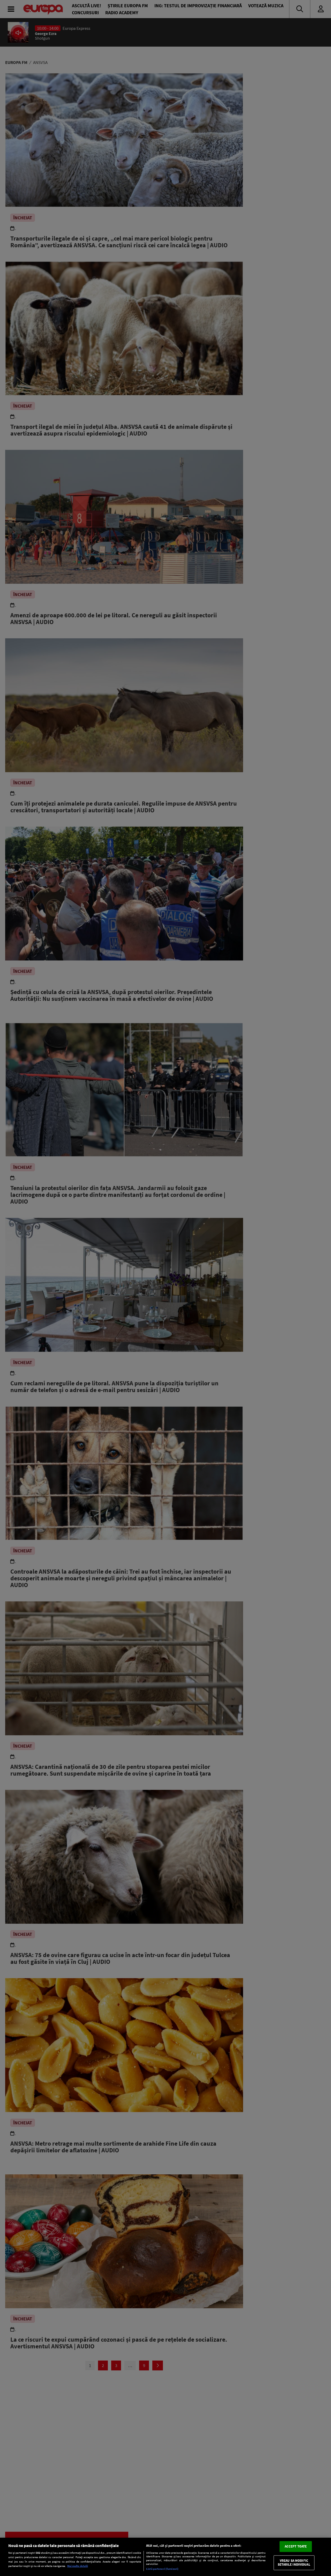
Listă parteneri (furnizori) (162, 2569)
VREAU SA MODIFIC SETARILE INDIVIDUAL (294, 2563)
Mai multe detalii (78, 2566)
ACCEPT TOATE (296, 2546)
